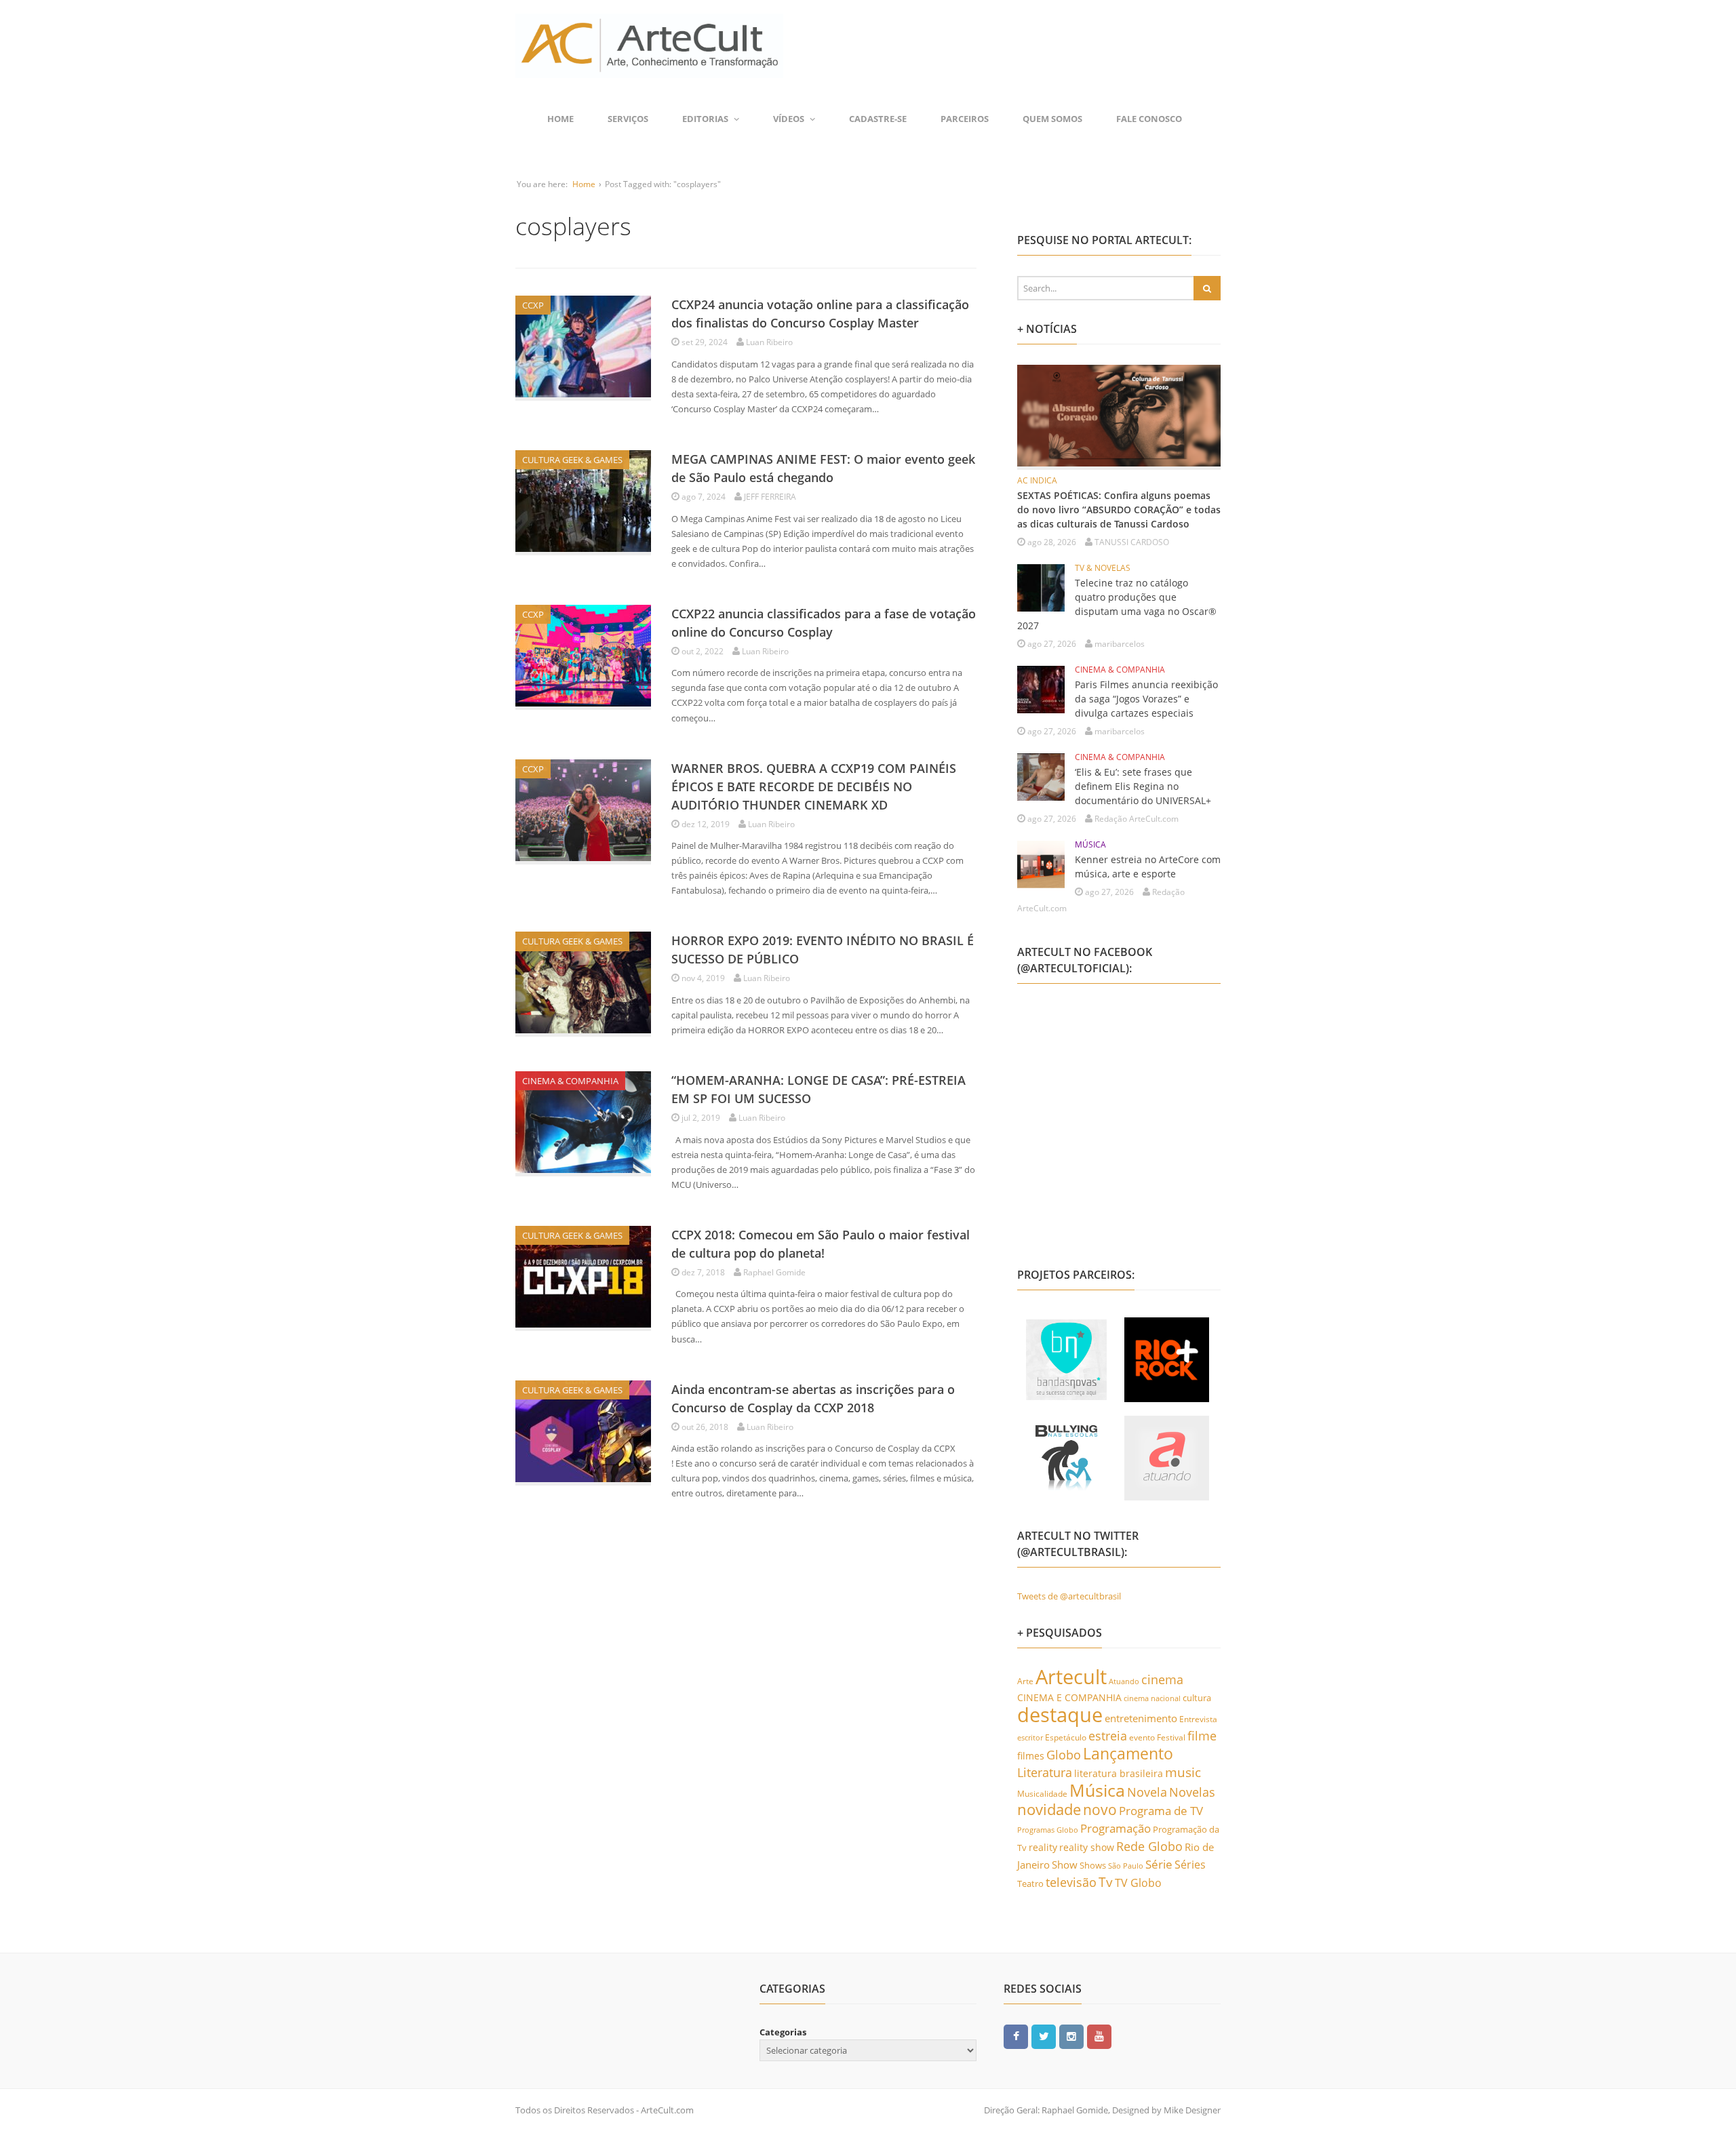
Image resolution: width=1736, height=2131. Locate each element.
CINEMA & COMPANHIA (570, 1081)
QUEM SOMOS (1052, 119)
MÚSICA (1090, 844)
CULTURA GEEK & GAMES (572, 460)
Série (1159, 1864)
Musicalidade (1042, 1793)
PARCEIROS (965, 119)
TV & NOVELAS (1103, 568)
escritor (1030, 1737)
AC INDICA (1037, 480)
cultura (1197, 1698)
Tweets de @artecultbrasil (1069, 1596)
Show (1065, 1865)
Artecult (1071, 1677)
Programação (1116, 1828)
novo (1100, 1810)
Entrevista (1198, 1719)
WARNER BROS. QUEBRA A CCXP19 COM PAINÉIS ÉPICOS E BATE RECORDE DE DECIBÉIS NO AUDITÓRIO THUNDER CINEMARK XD (814, 786)
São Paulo (1126, 1866)
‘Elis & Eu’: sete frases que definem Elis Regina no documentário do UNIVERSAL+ (1143, 786)
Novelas (1192, 1792)
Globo (1064, 1755)
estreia (1108, 1736)
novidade (1049, 1809)
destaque (1060, 1715)
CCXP (533, 305)
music (1183, 1772)
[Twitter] (1044, 2036)
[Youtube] (1099, 2036)
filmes (1031, 1756)
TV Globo (1138, 1883)
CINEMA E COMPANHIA (1069, 1698)
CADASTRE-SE (878, 119)
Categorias (783, 2032)
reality (1043, 1847)
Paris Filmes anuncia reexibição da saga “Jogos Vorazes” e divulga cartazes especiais (1146, 699)
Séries (1190, 1865)
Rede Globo (1149, 1846)
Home (560, 119)
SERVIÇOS (628, 119)
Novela (1147, 1792)
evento (1142, 1737)
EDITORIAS (705, 119)
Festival (1171, 1737)
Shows (1093, 1865)
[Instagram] (1071, 2036)
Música (1097, 1790)
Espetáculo (1066, 1737)
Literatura (1045, 1772)
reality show (1087, 1848)
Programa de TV (1161, 1811)
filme (1202, 1736)
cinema (1162, 1679)
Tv (1106, 1882)
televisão (1071, 1882)
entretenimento (1141, 1718)
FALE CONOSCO (1149, 119)
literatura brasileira (1119, 1773)
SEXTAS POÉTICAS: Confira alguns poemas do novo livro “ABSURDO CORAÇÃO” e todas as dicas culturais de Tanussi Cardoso (1119, 510)
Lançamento (1128, 1754)
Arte (1025, 1681)
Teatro (1030, 1884)
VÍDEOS (789, 119)
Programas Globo (1048, 1830)
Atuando (1124, 1681)
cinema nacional (1152, 1698)
